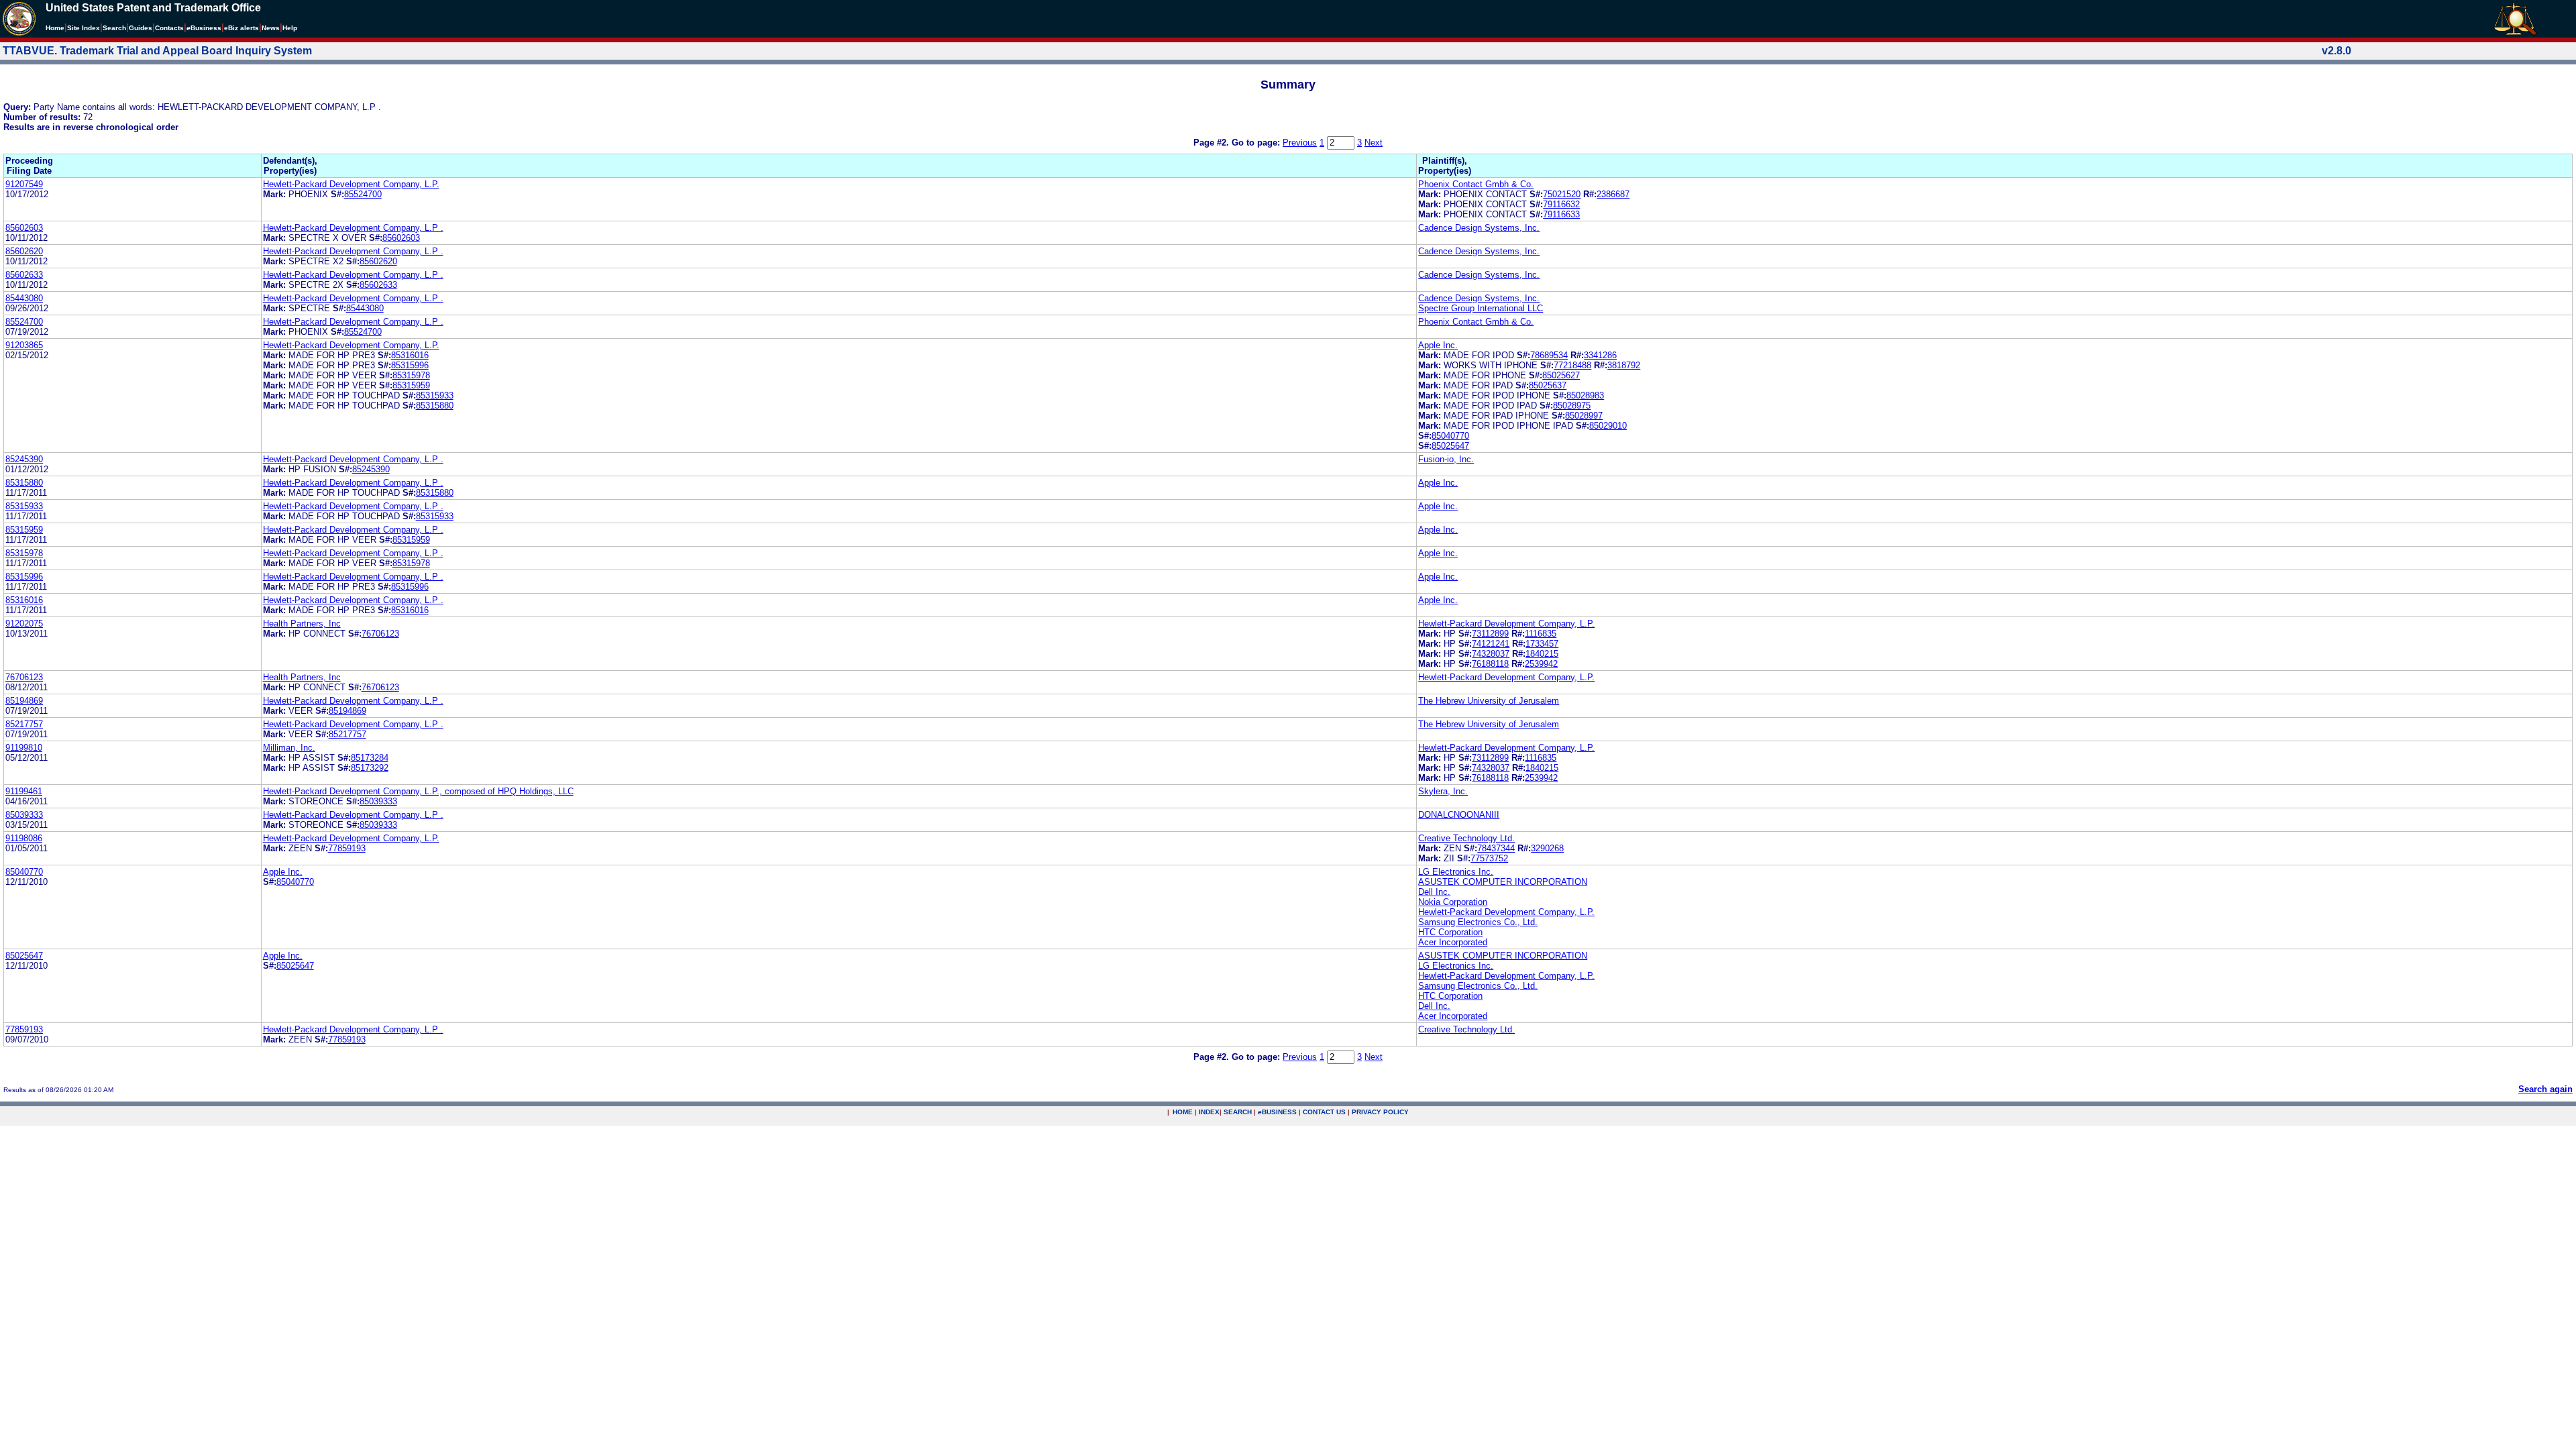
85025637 (1548, 385)
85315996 (410, 365)
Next (1374, 143)
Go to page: (1257, 143)
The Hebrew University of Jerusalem (1489, 701)
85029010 (1608, 426)
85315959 (411, 385)
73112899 (1490, 634)
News (271, 28)
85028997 (1584, 416)
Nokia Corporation (1453, 902)
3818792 (1624, 365)
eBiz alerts (241, 28)
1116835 (1541, 634)
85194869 (24, 701)
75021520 (1562, 194)
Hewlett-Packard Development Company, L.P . (353, 228)
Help (290, 28)
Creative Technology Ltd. (1466, 838)
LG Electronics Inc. (1456, 872)
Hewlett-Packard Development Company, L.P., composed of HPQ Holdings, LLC (418, 791)
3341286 (1600, 355)
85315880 (435, 406)
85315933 (435, 395)
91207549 (24, 184)
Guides (141, 28)
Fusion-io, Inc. (1446, 459)
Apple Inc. (1438, 345)
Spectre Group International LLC (1481, 308)
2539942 (1541, 664)
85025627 (1561, 375)
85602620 (24, 251)
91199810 (24, 748)
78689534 (1549, 355)
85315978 (411, 375)
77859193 (347, 848)
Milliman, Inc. (289, 748)
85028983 (1585, 395)
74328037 (1491, 654)
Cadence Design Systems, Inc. (1479, 228)
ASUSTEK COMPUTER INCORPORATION (1503, 882)
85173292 (370, 768)
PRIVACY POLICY (1380, 1112)
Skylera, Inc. (1443, 791)
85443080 (24, 298)
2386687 (1613, 194)
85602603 (24, 228)
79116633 (1561, 214)
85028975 (1572, 406)
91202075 (24, 624)
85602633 (24, 275)
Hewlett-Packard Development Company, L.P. (351, 184)
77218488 (1572, 365)
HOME (1183, 1112)
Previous (1300, 143)
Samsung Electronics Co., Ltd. (1478, 922)
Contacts (169, 28)
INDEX (1209, 1112)
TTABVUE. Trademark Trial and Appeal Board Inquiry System (157, 51)
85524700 (363, 194)
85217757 (24, 724)
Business (204, 28)
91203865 (24, 345)
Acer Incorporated (1453, 942)
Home (55, 28)
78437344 (1496, 848)
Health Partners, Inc (302, 624)
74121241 (1491, 644)
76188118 (1490, 664)
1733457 (1542, 644)
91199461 (24, 791)
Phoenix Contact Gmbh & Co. (1476, 184)
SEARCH (1238, 1112)
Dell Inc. (1434, 892)
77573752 (1489, 858)
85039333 (378, 801)
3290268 (1547, 848)
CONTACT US (1324, 1112)
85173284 (370, 758)
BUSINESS (1277, 1112)
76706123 (380, 634)
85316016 (410, 355)
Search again (2545, 1089)
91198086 (24, 838)
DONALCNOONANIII (1459, 815)
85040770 (1450, 436)
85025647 (1450, 446)
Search (114, 28)
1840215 (1542, 654)
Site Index (84, 28)
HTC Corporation (1450, 932)
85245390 (24, 459)
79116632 (1561, 204)
